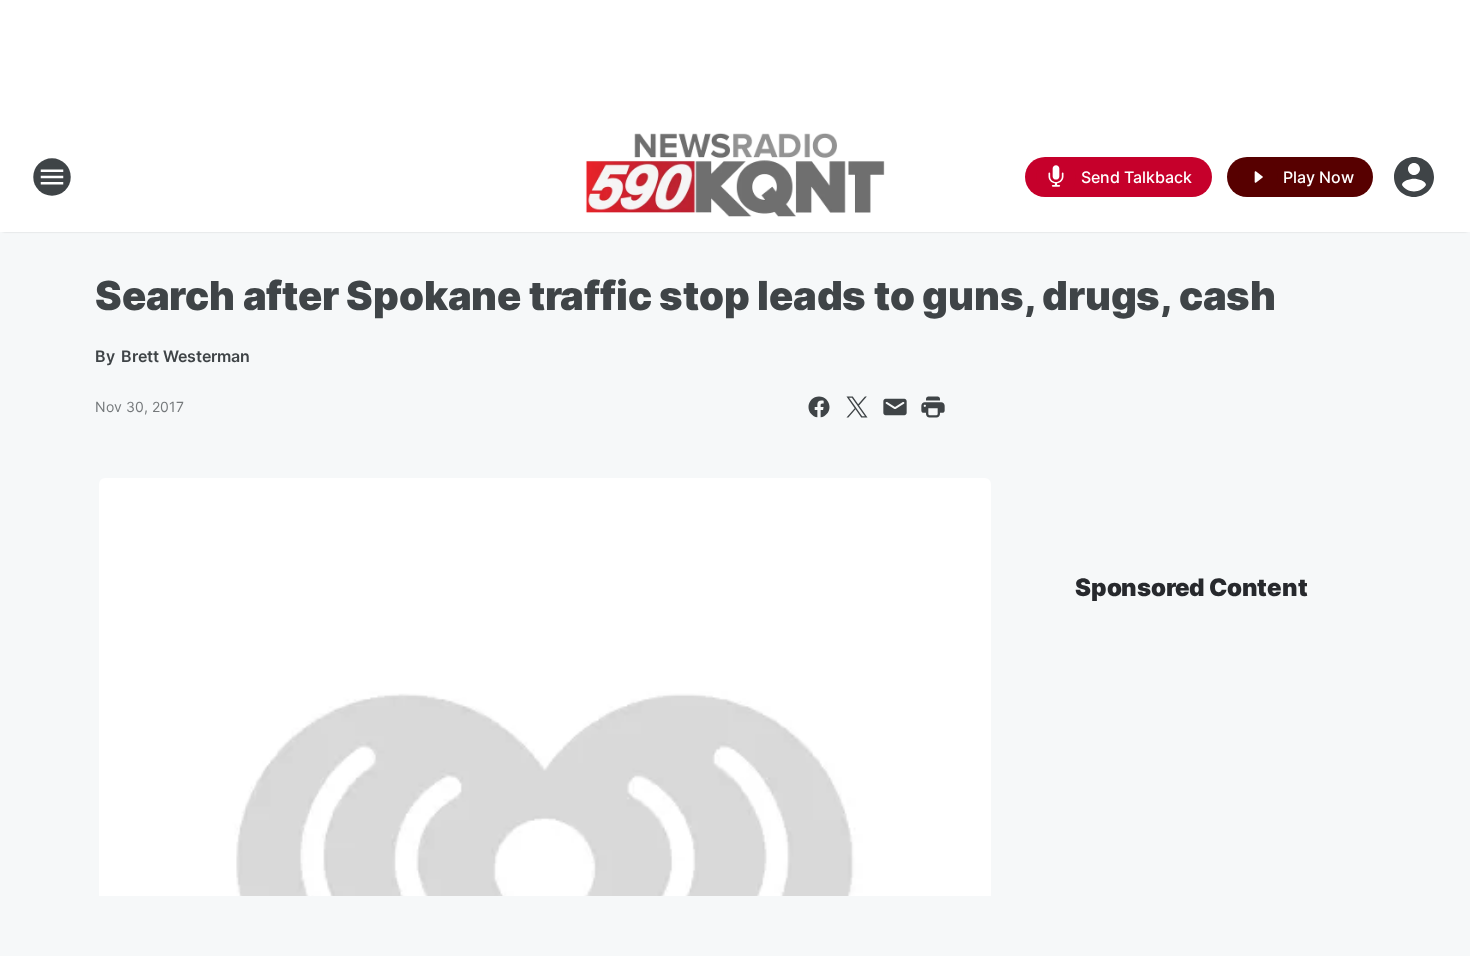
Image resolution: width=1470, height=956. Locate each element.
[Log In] (1416, 177)
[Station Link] (735, 177)
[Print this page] (933, 407)
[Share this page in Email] (895, 407)
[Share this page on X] (857, 407)
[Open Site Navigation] (52, 177)
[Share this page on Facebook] (819, 407)
